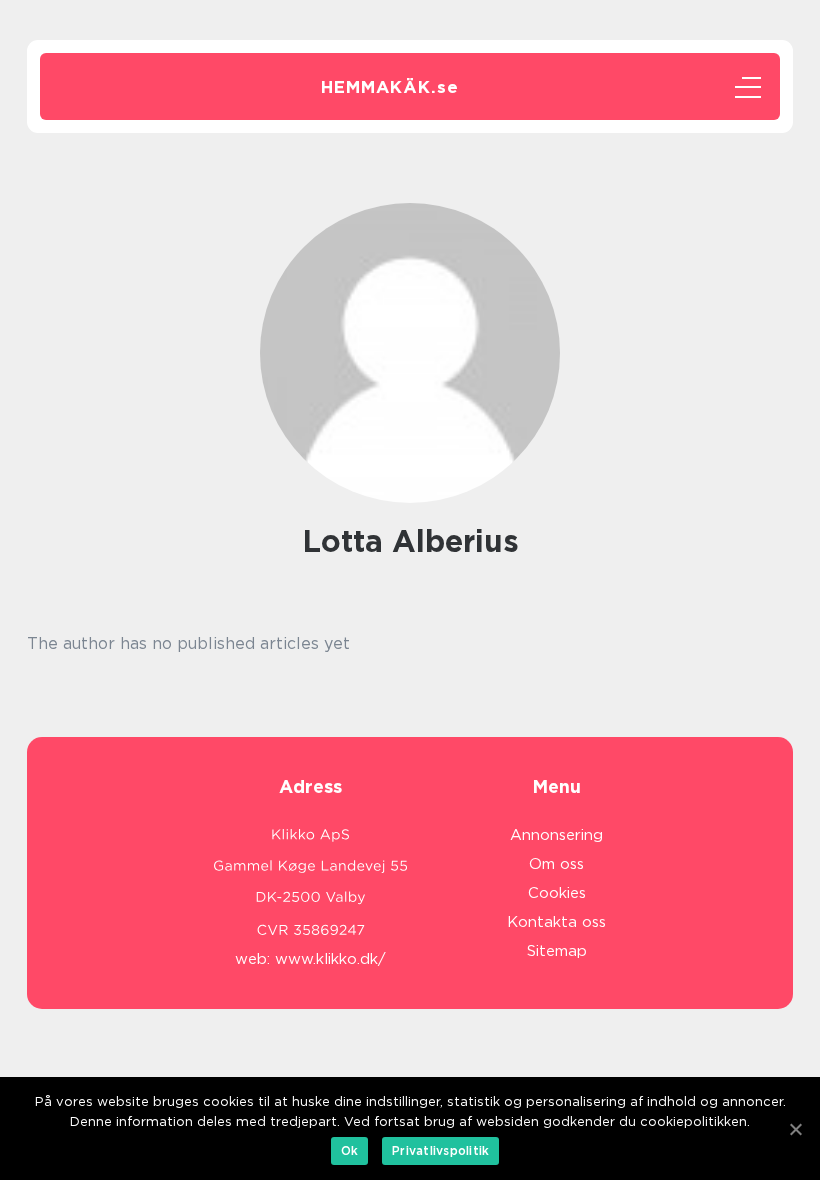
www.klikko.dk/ (330, 959)
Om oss (556, 864)
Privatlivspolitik (440, 1150)
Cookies (557, 893)
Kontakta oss (556, 922)
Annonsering (556, 835)
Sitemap (557, 951)
